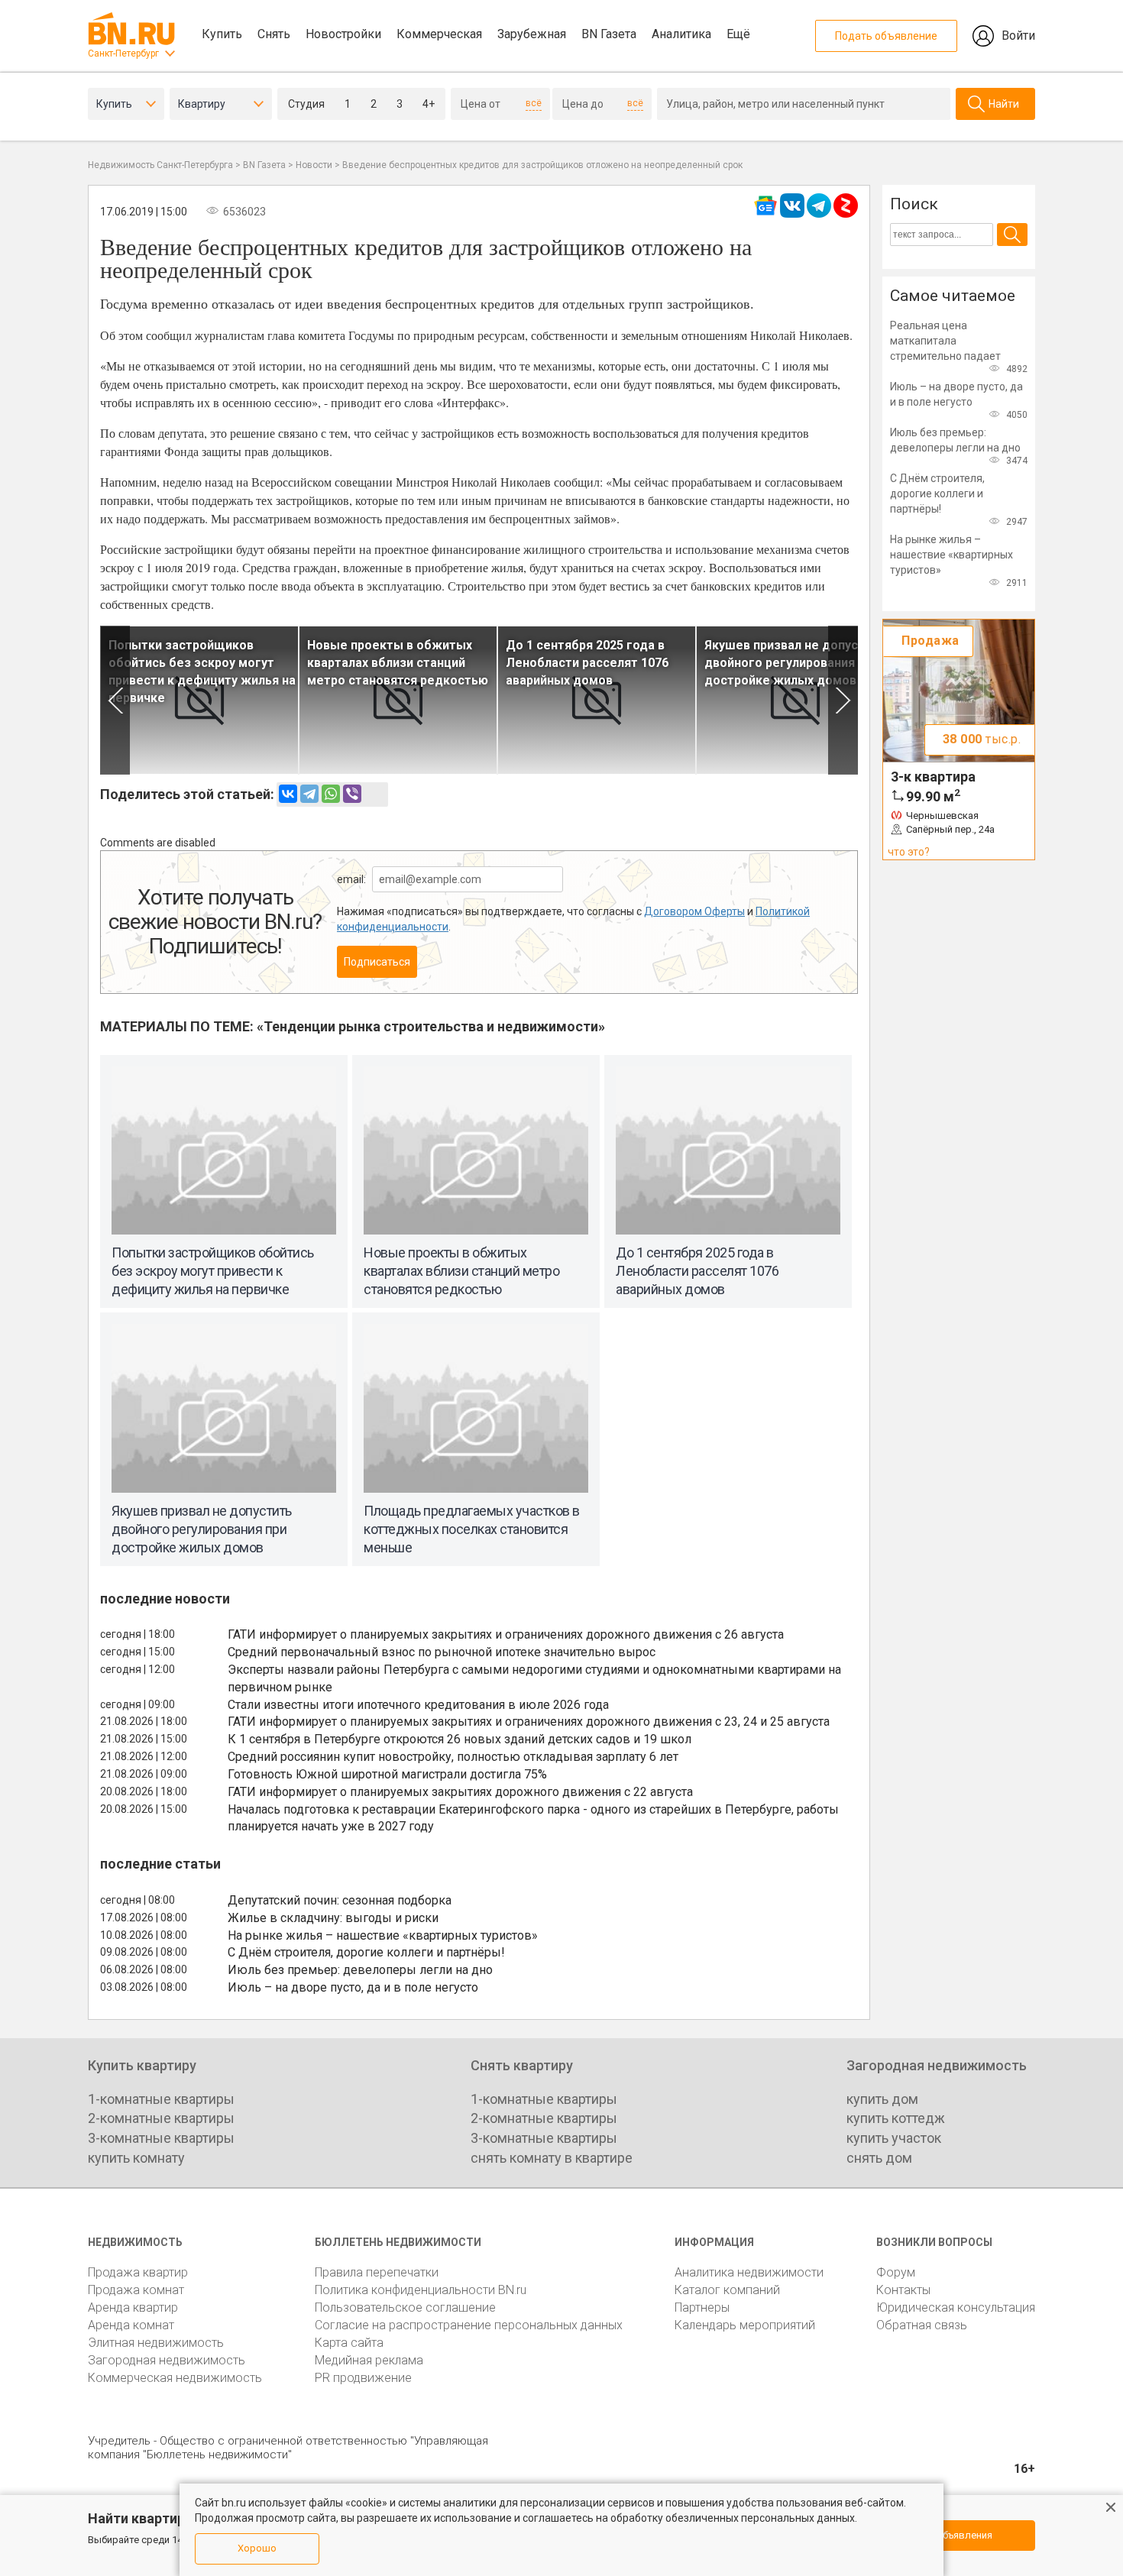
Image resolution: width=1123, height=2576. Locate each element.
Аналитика (681, 34)
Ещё (738, 34)
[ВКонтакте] (288, 794)
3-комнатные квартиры (161, 2138)
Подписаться (377, 962)
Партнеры (702, 2307)
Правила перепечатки (377, 2272)
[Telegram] (309, 794)
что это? (909, 852)
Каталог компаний (727, 2290)
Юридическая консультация (956, 2307)
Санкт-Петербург (123, 53)
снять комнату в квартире (552, 2158)
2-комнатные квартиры (161, 2118)
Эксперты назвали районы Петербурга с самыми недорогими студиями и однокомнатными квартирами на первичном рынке (534, 1678)
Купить (222, 34)
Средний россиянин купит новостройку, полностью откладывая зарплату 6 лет (453, 1757)
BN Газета (609, 34)
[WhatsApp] (331, 794)
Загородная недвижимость (167, 2360)
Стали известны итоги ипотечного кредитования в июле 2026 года (418, 1705)
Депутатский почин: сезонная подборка (340, 1900)
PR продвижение (363, 2378)
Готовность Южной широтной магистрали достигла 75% (387, 1774)
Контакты (903, 2290)
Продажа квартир (138, 2272)
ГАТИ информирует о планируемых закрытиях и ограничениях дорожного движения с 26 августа (506, 1634)
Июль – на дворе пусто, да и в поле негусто (353, 1987)
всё (534, 103)
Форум (896, 2272)
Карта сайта (349, 2343)
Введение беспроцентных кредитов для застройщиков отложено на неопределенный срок (542, 165)
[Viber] (352, 794)
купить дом (882, 2099)
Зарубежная (532, 34)
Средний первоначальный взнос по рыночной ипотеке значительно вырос (442, 1652)
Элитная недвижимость (156, 2343)
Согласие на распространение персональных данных (469, 2325)
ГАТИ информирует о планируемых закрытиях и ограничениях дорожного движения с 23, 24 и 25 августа (529, 1722)
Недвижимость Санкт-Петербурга (160, 165)
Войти (1018, 36)
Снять (274, 34)
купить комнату (136, 2158)
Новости (314, 165)
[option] (199, 700)
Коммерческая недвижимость (175, 2378)
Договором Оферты (694, 911)
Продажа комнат (136, 2290)
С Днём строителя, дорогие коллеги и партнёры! (366, 1952)
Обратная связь (922, 2325)
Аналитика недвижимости (749, 2272)
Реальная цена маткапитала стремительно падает (945, 341)
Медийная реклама (369, 2360)
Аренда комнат (131, 2325)
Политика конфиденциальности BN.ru (421, 2290)
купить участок (894, 2138)
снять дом (879, 2158)
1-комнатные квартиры (161, 2099)
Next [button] (843, 700)
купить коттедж (896, 2118)
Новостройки (343, 34)
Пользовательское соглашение (405, 2307)
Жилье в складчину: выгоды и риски (333, 1918)
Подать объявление (886, 36)
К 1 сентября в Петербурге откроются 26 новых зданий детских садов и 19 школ (460, 1739)
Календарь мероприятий (745, 2325)
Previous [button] (115, 700)
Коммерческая (439, 34)
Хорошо (257, 2548)
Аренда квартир (133, 2307)
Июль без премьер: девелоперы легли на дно (360, 1970)
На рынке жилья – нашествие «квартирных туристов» (383, 1935)
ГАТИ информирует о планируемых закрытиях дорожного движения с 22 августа (460, 1792)
